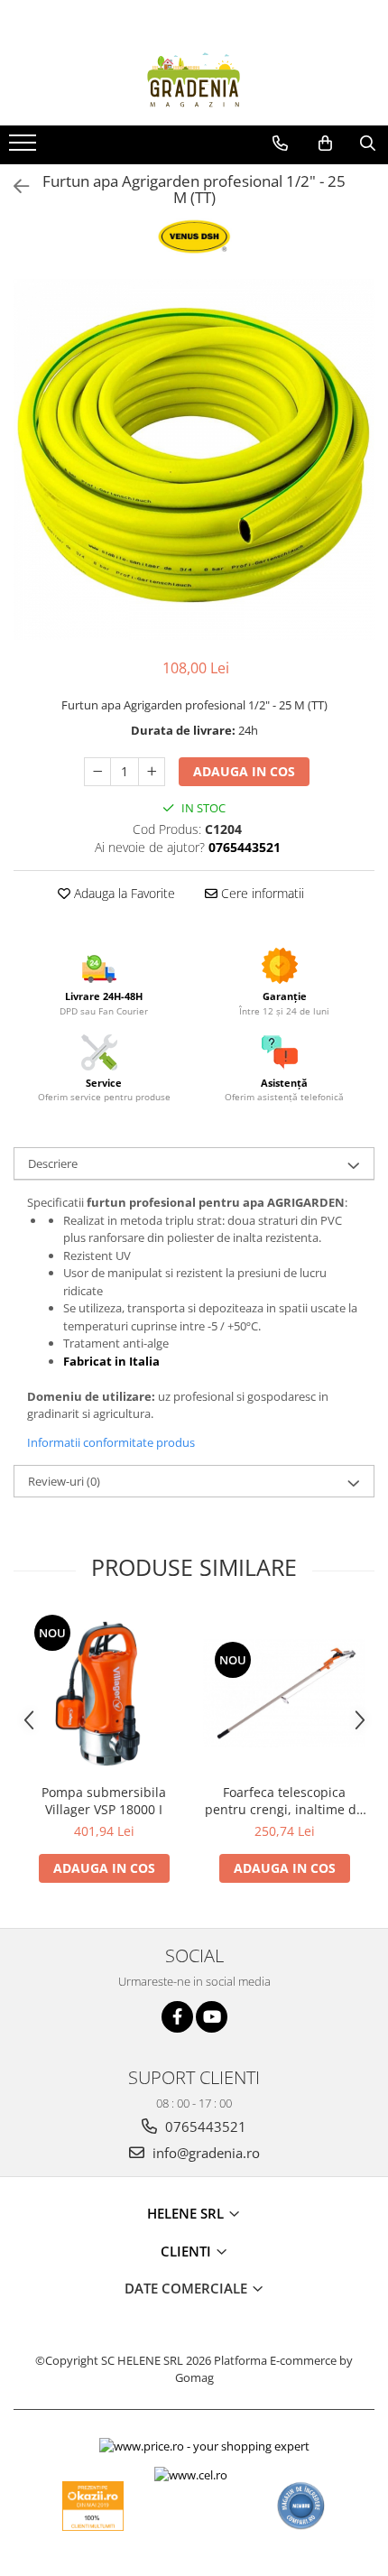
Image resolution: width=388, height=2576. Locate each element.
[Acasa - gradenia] (194, 80)
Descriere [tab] (53, 1163)
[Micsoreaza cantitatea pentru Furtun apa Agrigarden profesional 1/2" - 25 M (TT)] (97, 772)
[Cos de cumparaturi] (325, 144)
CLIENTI (188, 2251)
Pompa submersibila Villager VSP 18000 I (104, 1801)
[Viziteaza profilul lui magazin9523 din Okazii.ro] (93, 2506)
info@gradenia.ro (204, 2153)
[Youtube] (212, 2017)
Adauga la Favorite (123, 893)
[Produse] (25, 148)
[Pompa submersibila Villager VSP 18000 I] (104, 1693)
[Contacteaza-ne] (280, 144)
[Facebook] (177, 2017)
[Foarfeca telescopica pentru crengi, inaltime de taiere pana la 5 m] (284, 1693)
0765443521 (204, 2127)
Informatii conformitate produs (111, 1442)
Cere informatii (261, 893)
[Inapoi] (14, 186)
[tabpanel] (194, 459)
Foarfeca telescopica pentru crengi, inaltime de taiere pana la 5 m (284, 1801)
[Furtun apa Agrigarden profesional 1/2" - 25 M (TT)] (194, 459)
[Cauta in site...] (368, 144)
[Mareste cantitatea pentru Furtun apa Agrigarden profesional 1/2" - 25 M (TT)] (152, 772)
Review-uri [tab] (64, 1481)
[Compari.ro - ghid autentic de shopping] (301, 2506)
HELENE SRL (187, 2213)
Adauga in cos (244, 771)
